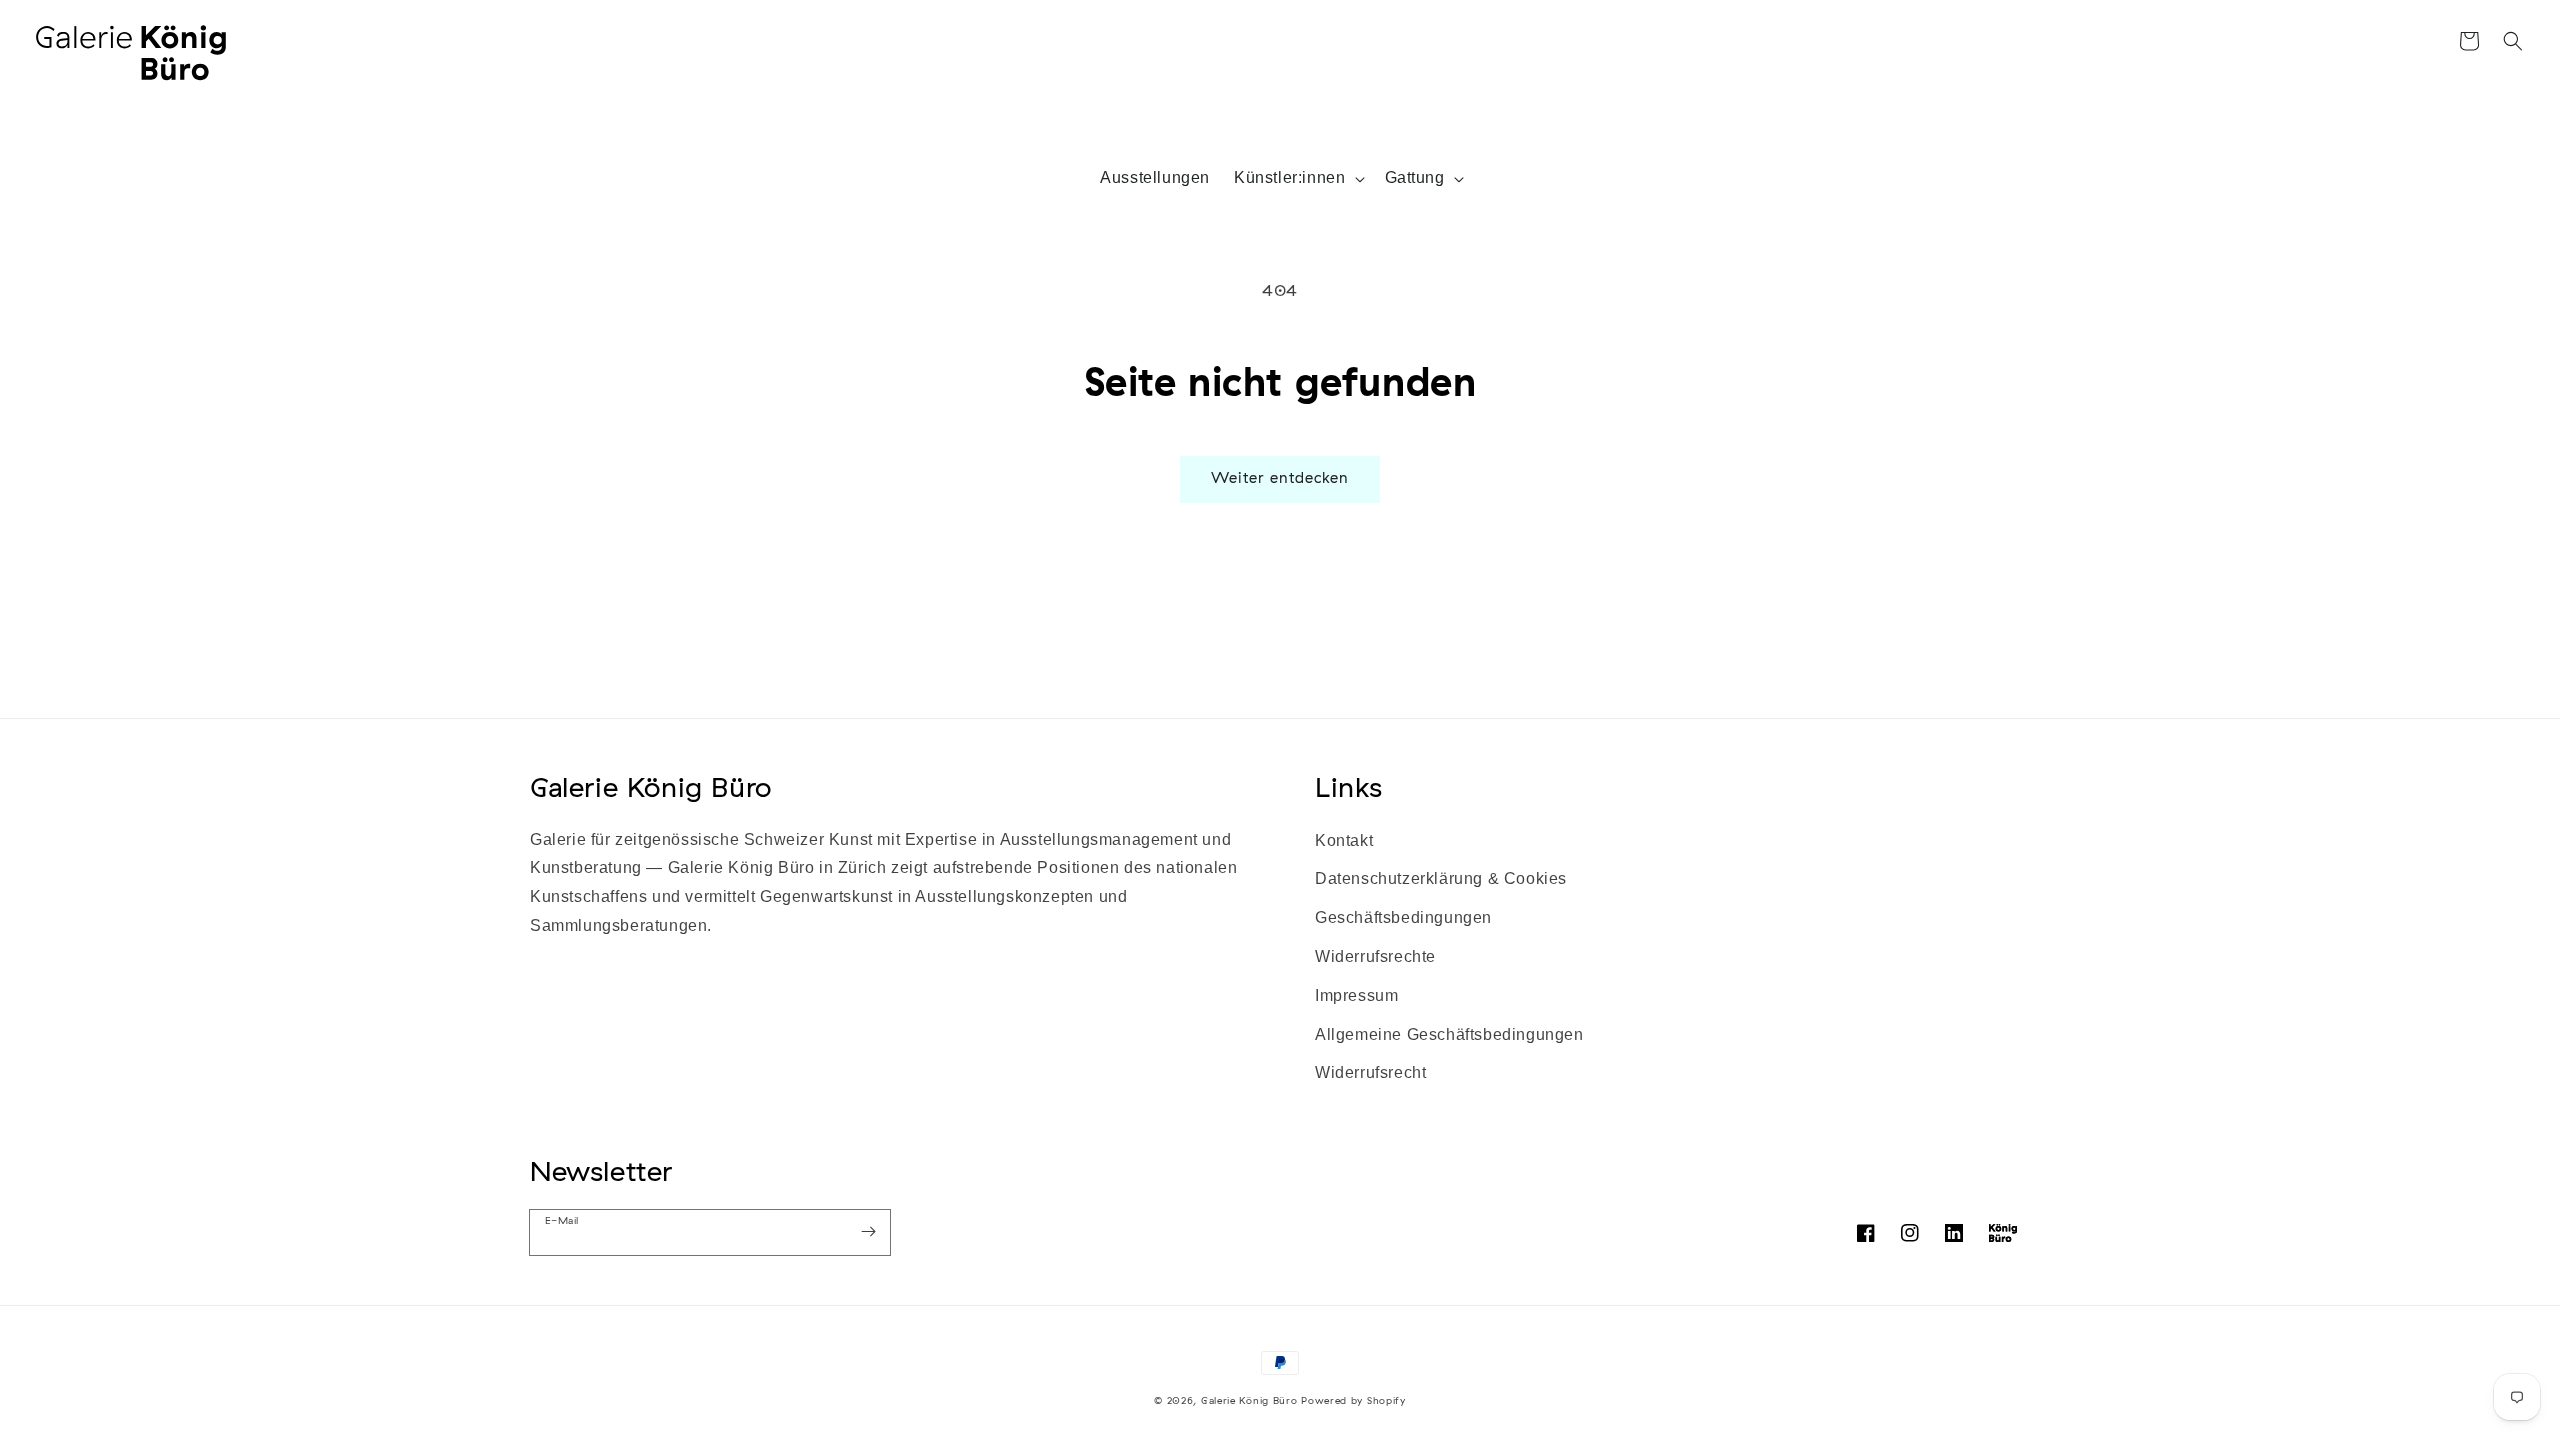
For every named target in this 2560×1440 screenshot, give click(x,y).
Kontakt (1344, 840)
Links (1349, 786)
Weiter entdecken (1280, 477)
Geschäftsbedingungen (1403, 917)
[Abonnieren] (868, 1232)
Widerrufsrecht (1370, 1072)
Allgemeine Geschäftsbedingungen (1449, 1034)
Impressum (1356, 995)
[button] (2513, 41)
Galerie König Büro (651, 786)
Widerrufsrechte (1375, 956)
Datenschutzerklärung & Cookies (1441, 878)
